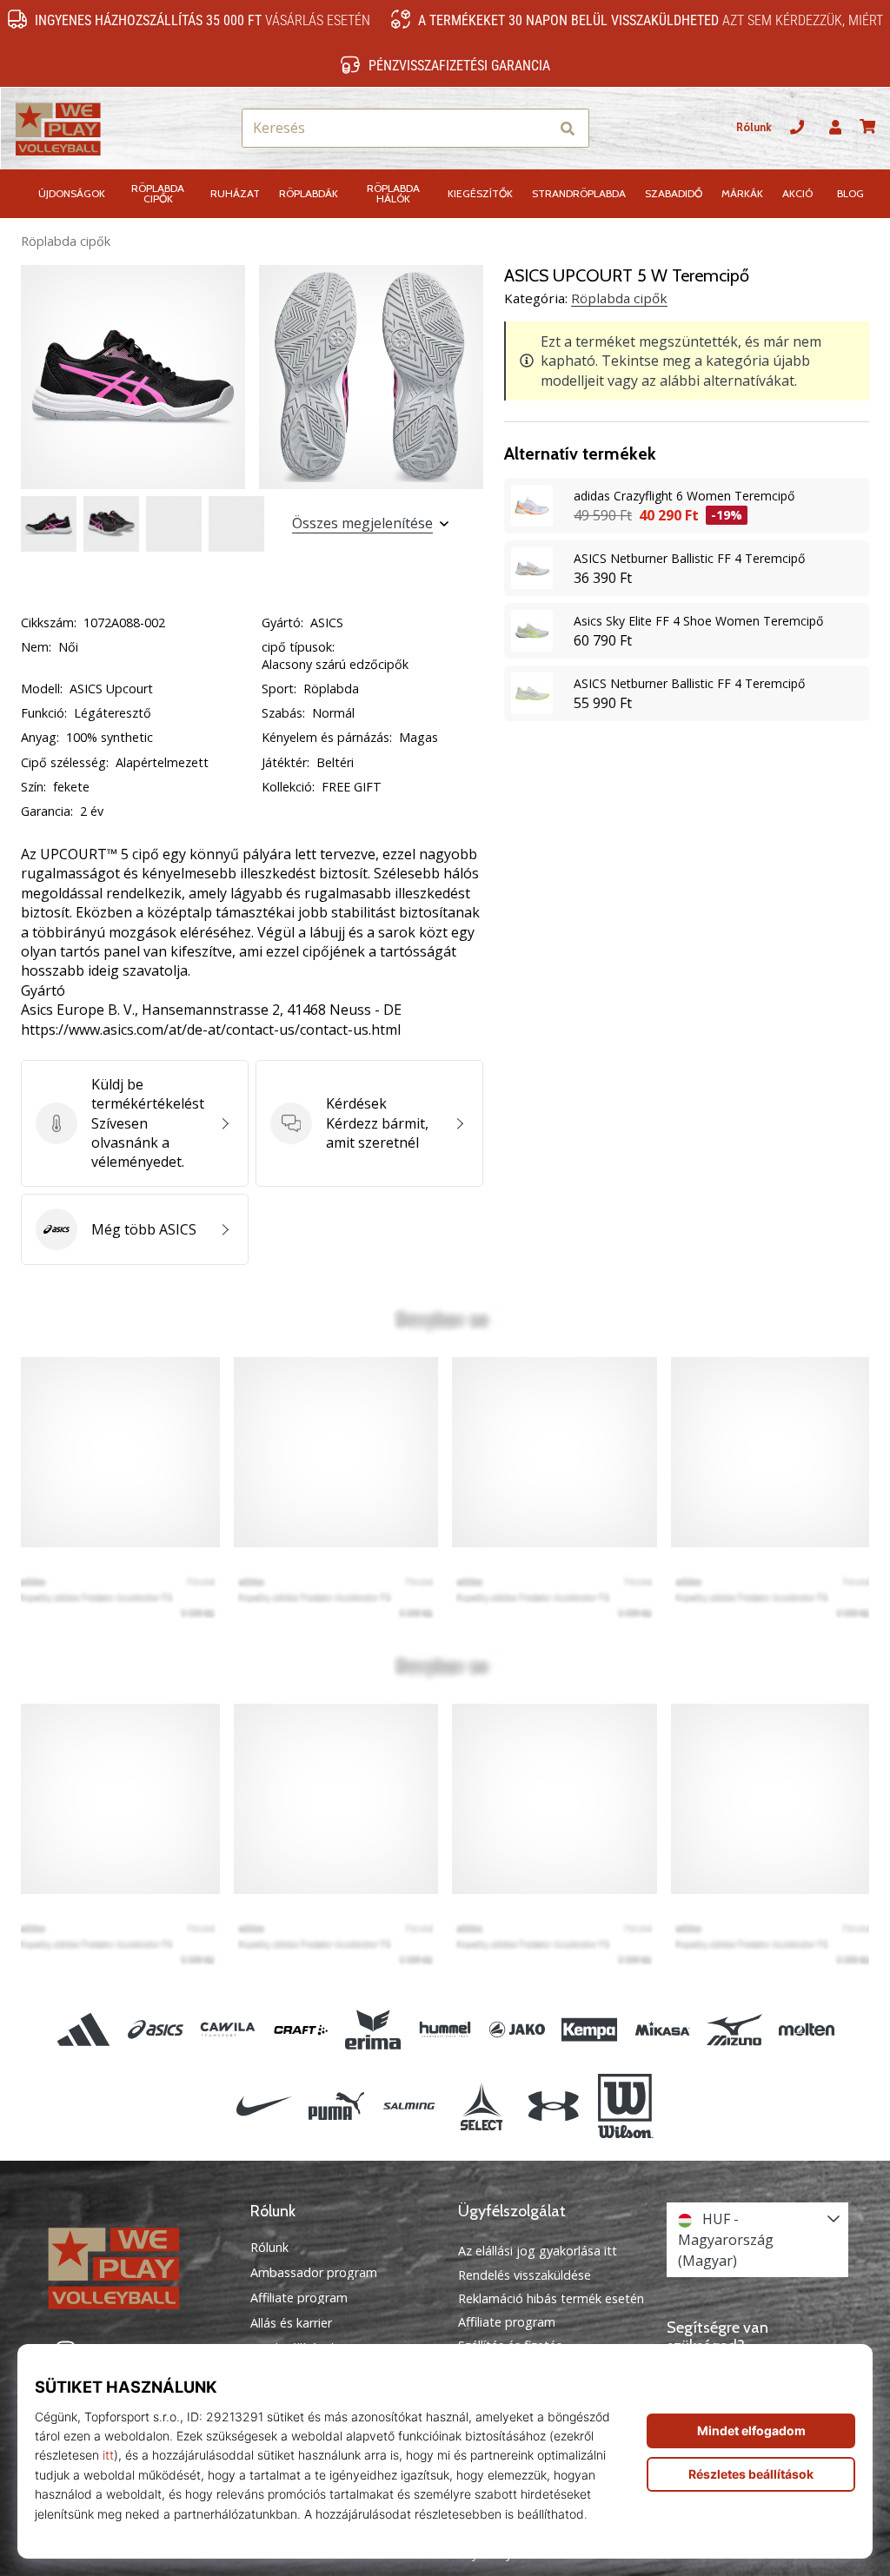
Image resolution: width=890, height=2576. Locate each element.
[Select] (481, 2106)
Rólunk (754, 127)
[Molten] (806, 2029)
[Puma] (337, 2106)
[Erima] (372, 2029)
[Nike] (264, 2106)
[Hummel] (445, 2029)
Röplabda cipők (66, 241)
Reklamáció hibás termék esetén (551, 2298)
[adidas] (83, 2029)
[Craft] (300, 2029)
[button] (535, 128)
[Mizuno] (734, 2029)
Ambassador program (314, 2273)
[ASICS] (156, 2029)
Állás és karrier (291, 2323)
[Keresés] (568, 128)
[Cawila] (228, 2029)
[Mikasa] (662, 2029)
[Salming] (409, 2106)
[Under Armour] (553, 2106)
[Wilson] (625, 2106)
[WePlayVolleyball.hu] (133, 2267)
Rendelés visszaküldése (525, 2275)
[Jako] (518, 2029)
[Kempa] (590, 2029)
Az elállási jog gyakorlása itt (538, 2251)
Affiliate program (299, 2298)
